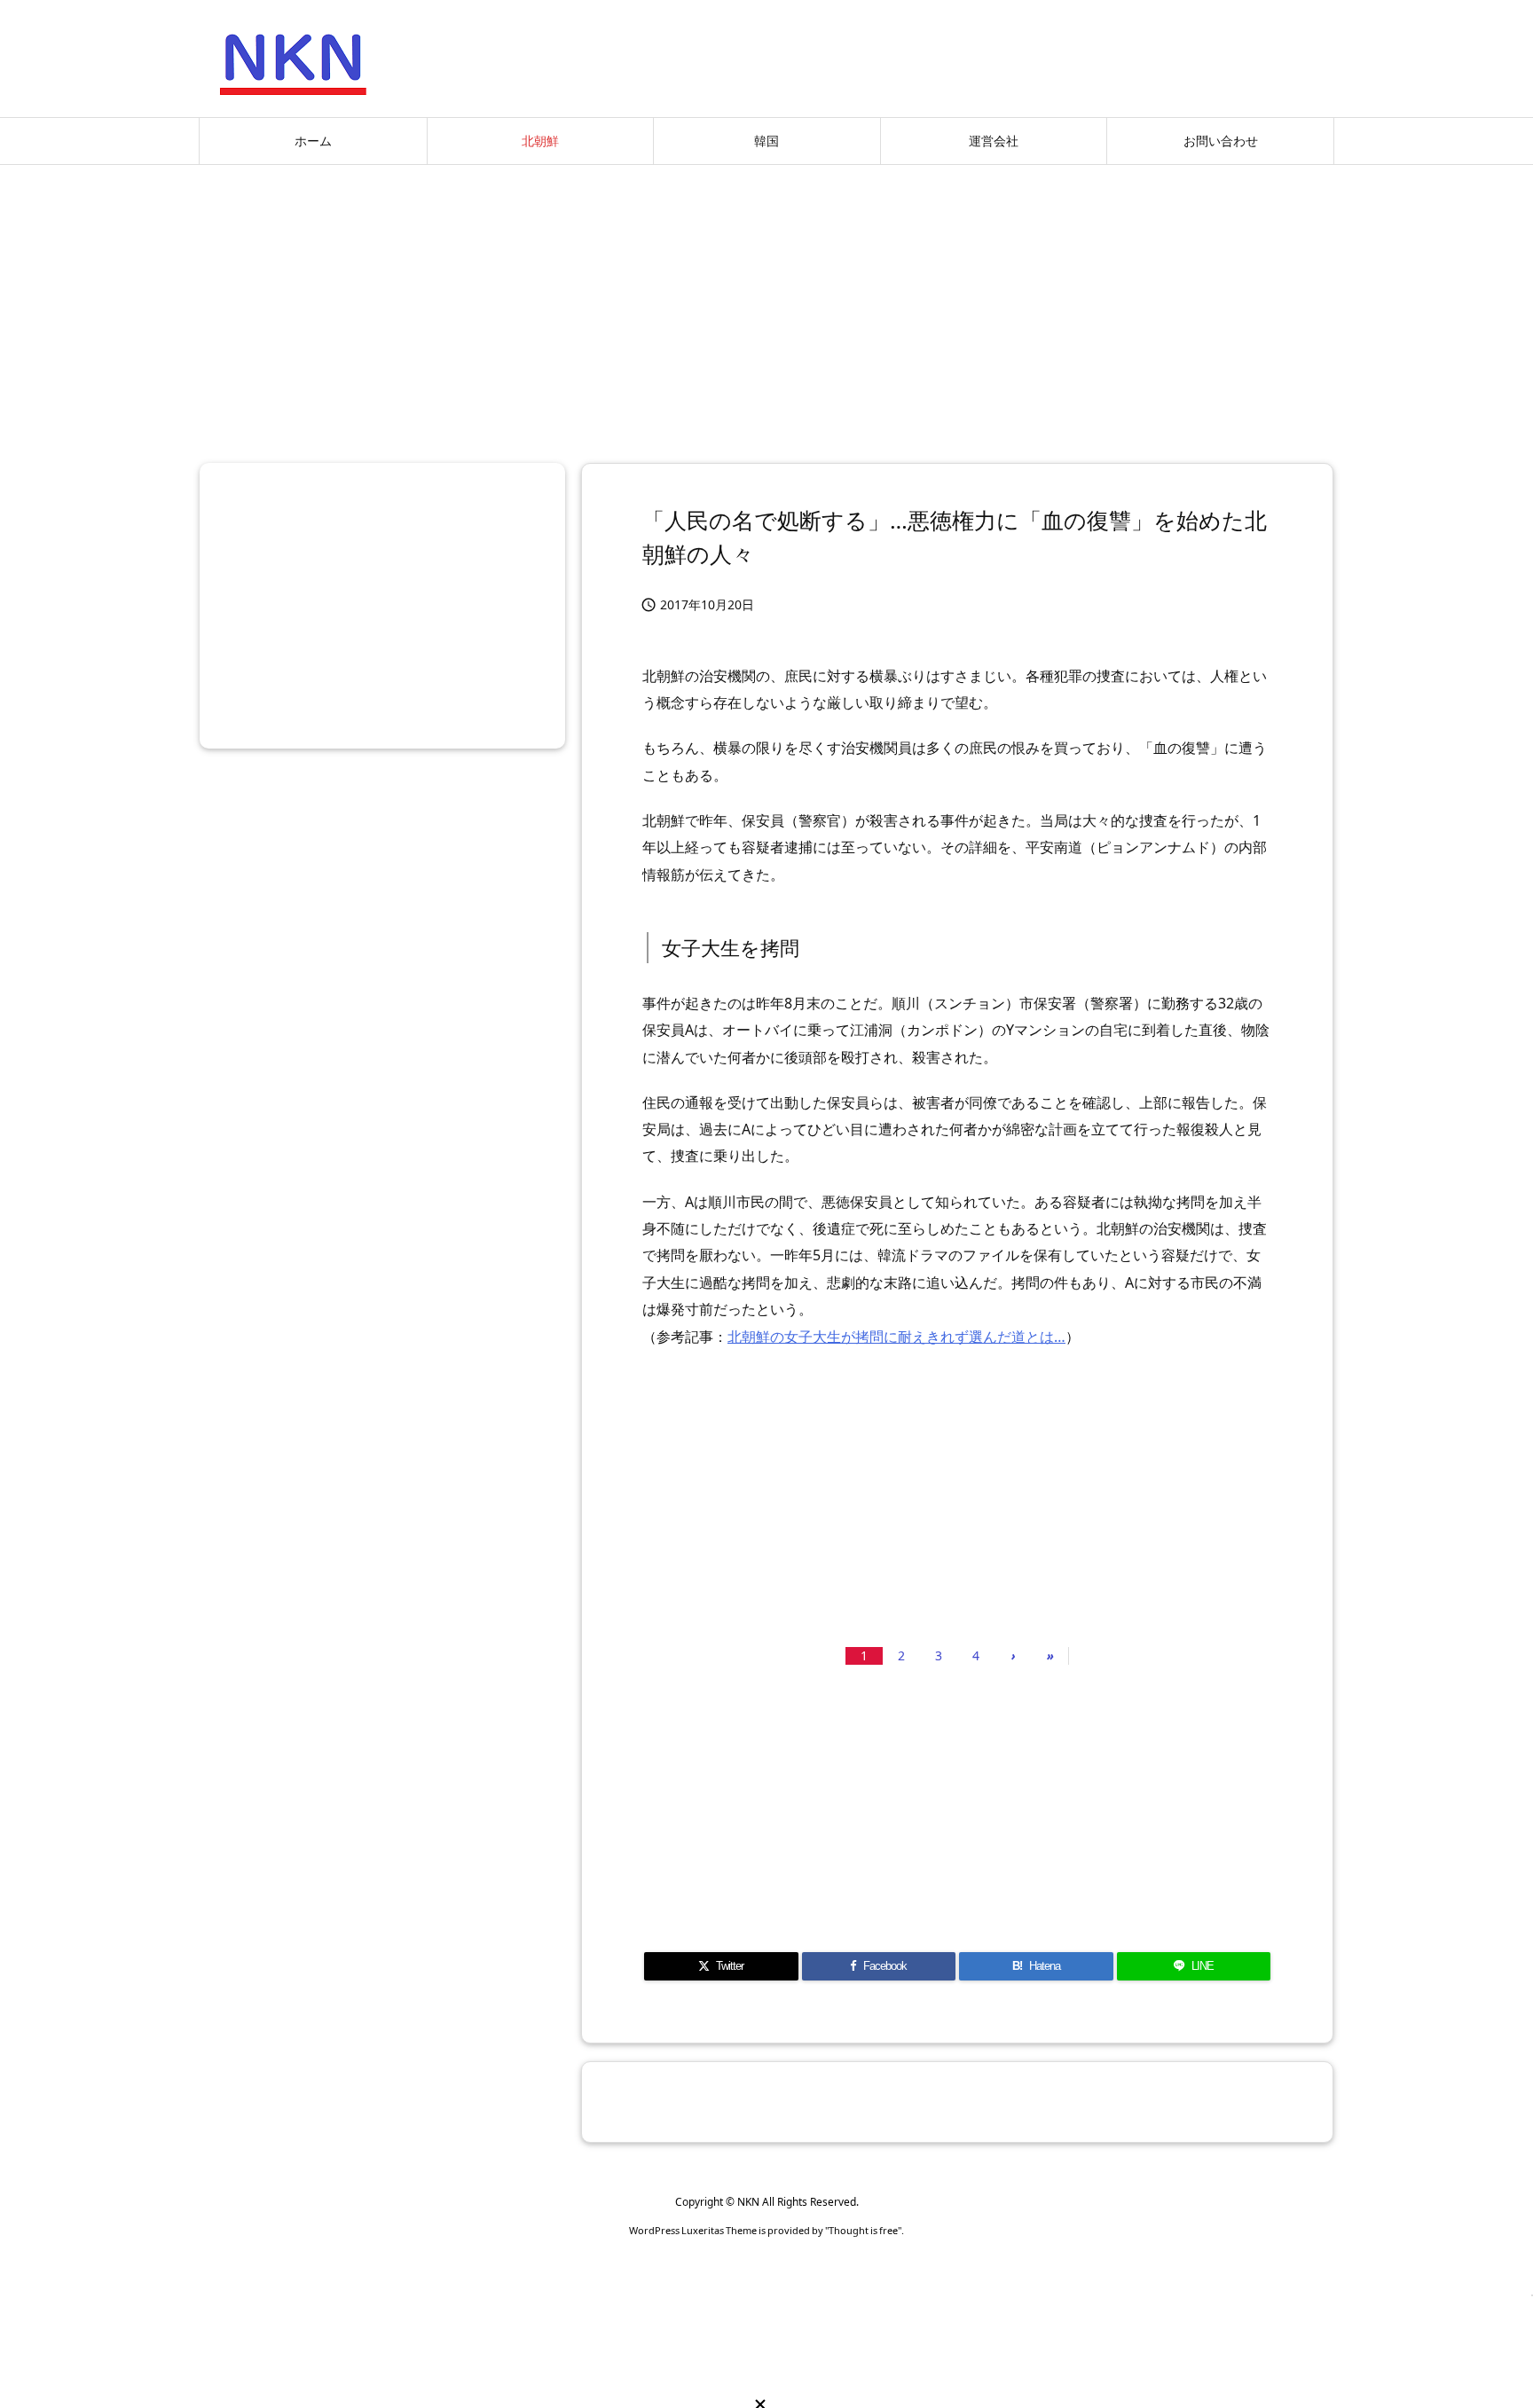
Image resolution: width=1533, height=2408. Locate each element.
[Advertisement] (766, 307)
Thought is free (863, 2230)
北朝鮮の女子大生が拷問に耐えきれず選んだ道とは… (896, 1337)
